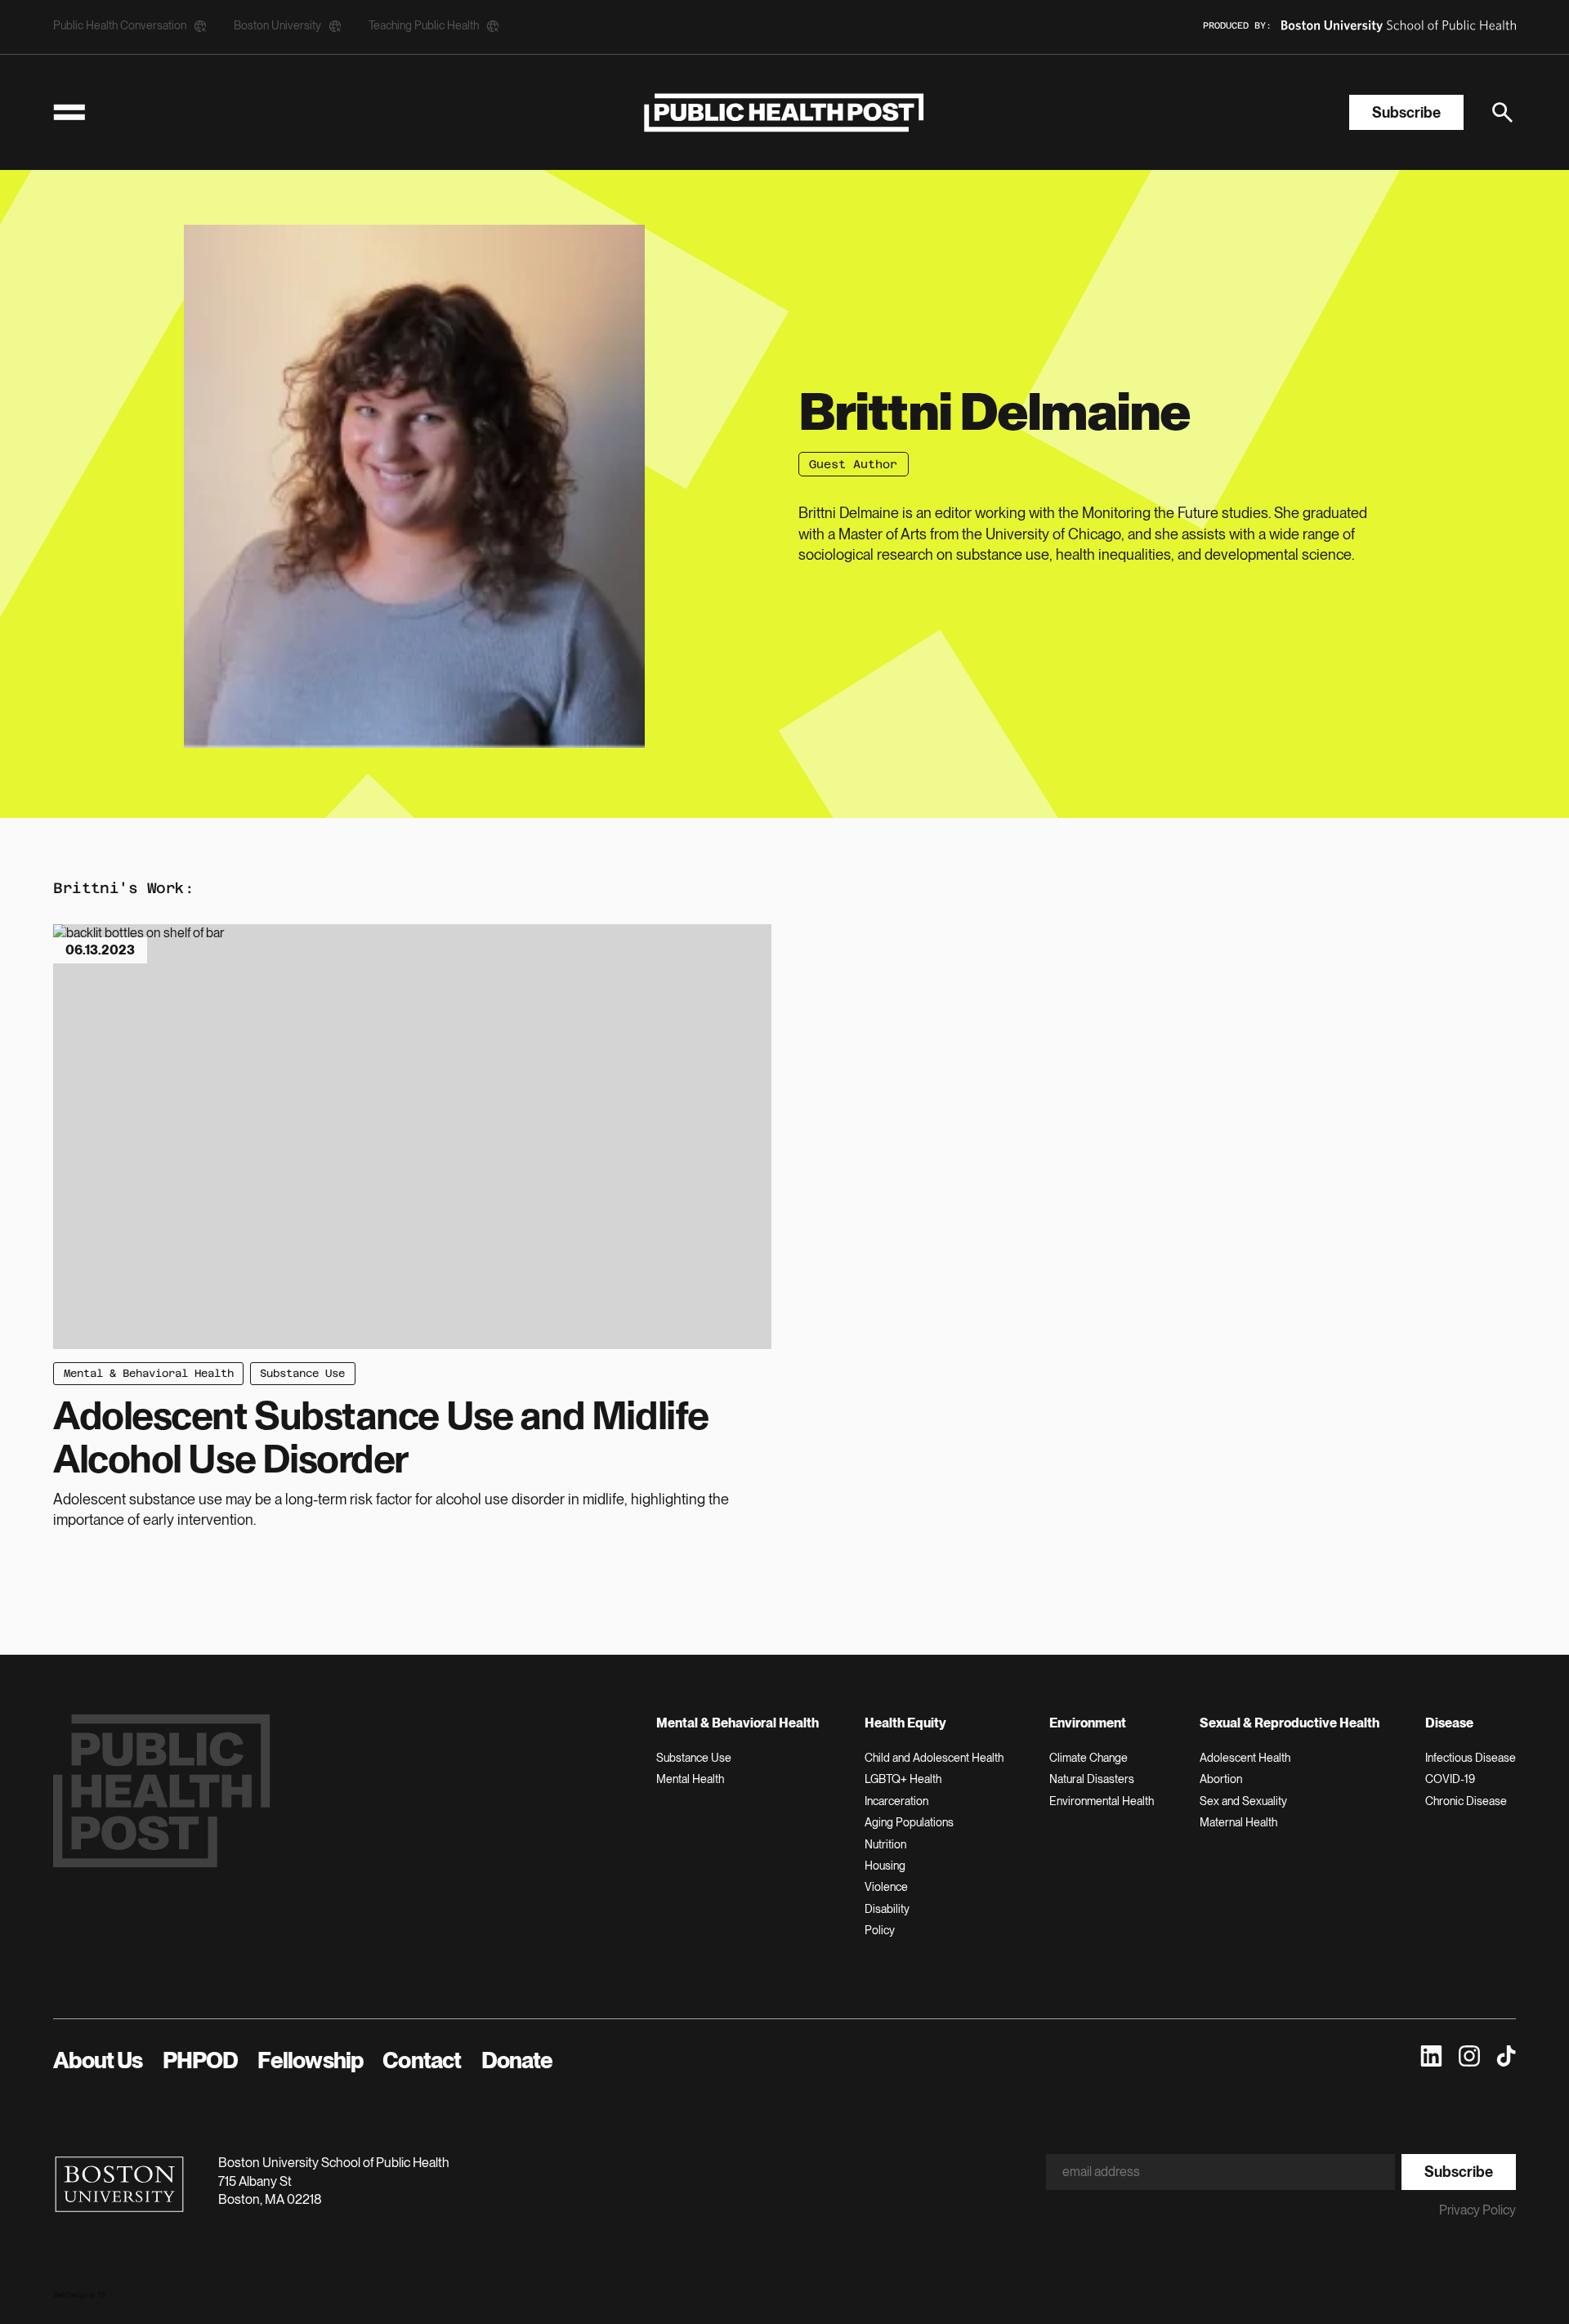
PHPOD (201, 2060)
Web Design (70, 2295)
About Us (98, 2060)
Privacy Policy (1477, 2210)
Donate (517, 2060)
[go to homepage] (784, 112)
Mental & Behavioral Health (149, 1373)
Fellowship (310, 2060)
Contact (422, 2060)
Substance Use (302, 1373)
